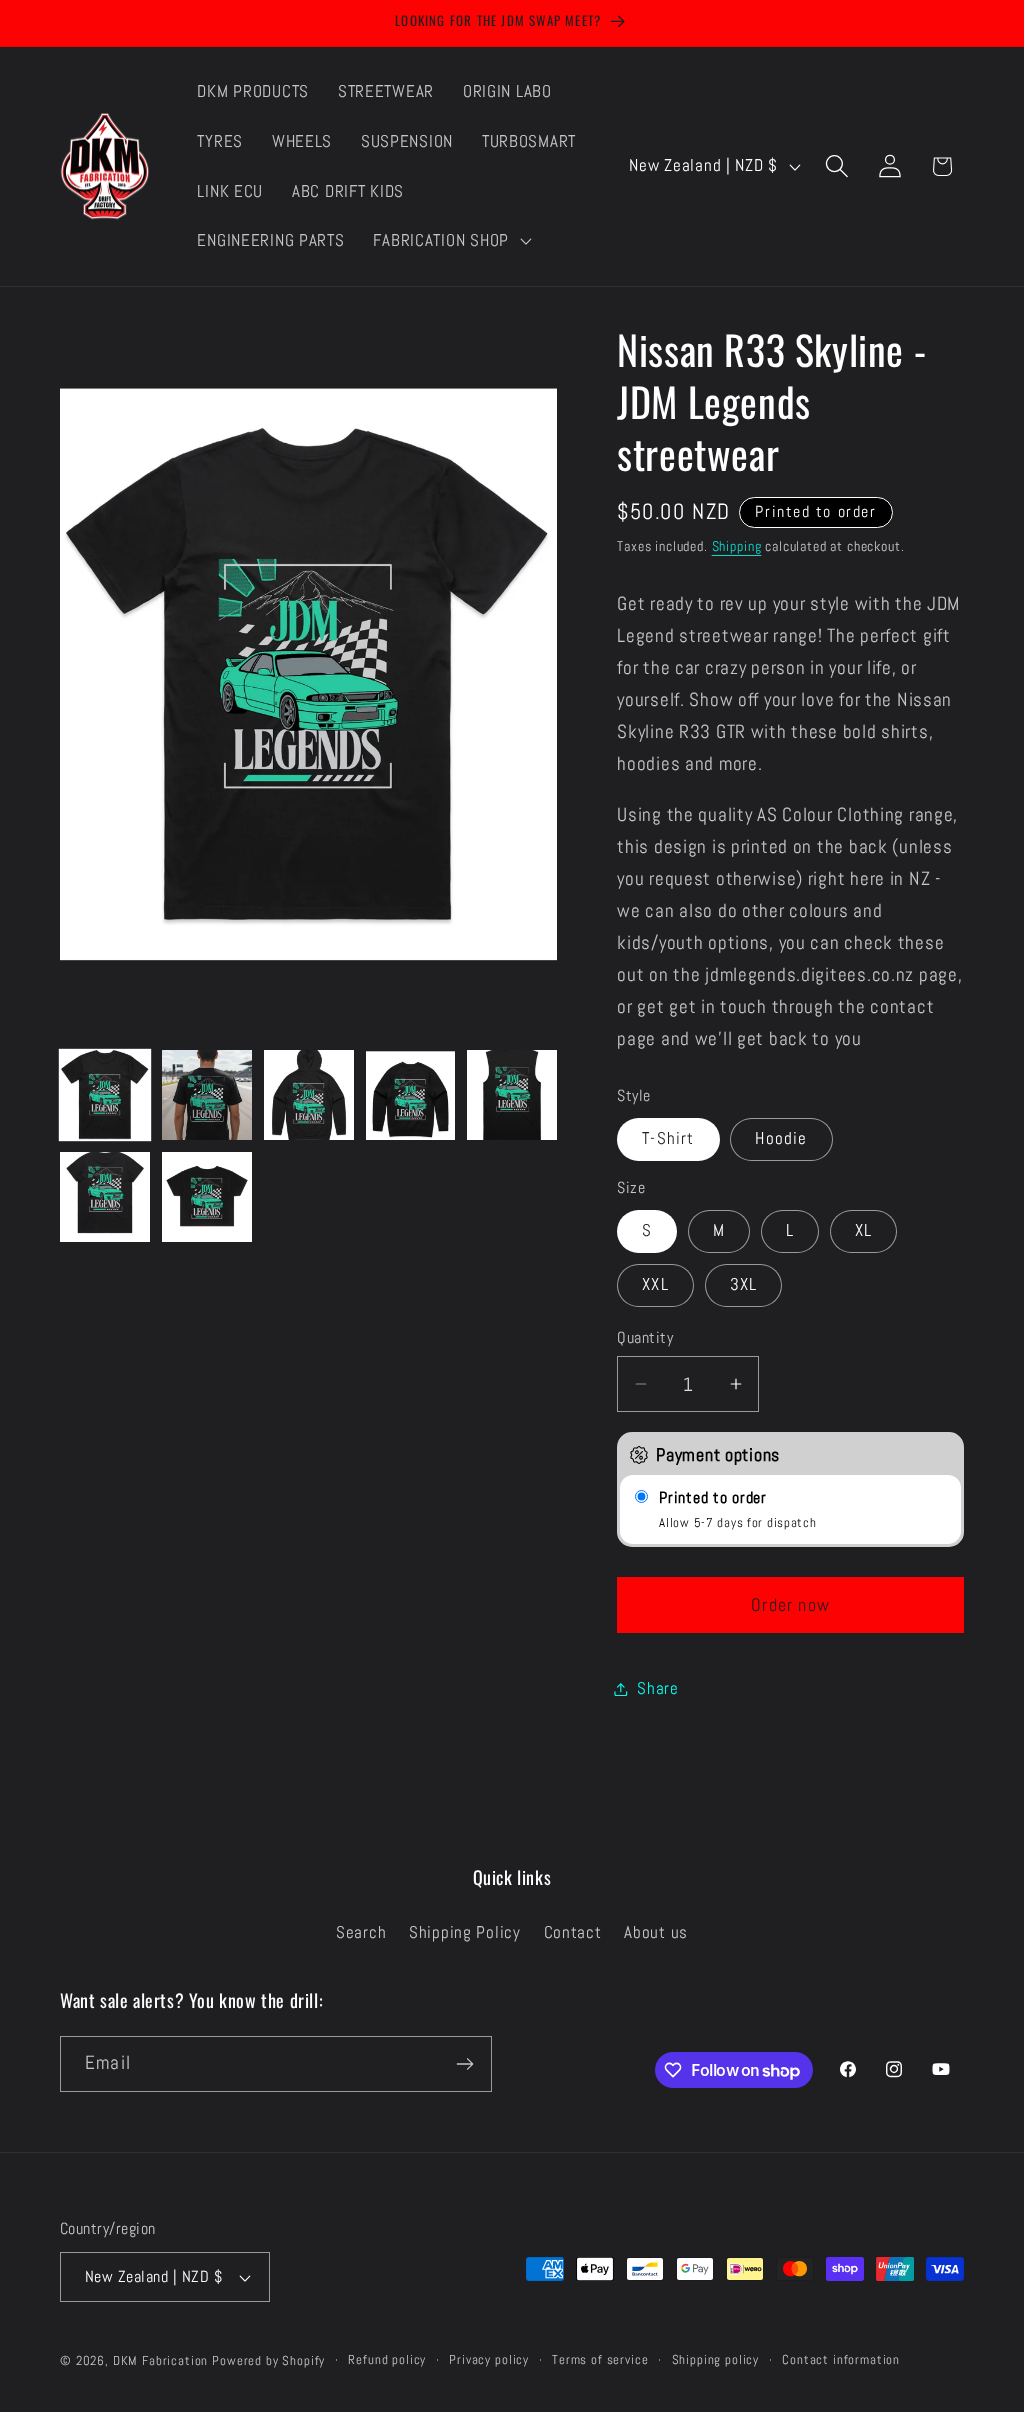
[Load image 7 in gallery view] (207, 1197)
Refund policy (387, 2359)
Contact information (841, 2359)
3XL (744, 1284)
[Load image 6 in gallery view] (105, 1197)
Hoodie (781, 1138)
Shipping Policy (465, 1932)
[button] (450, 241)
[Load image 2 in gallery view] (207, 1095)
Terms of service (600, 2359)
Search (361, 1932)
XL (863, 1230)
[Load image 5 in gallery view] (512, 1095)
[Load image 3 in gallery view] (309, 1095)
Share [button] (658, 1688)
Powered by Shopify (268, 2360)
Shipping (737, 546)
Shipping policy (716, 2359)
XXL (655, 1284)
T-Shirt (668, 1138)
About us (656, 1932)
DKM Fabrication (161, 2360)
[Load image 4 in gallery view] (411, 1095)
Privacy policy (489, 2359)
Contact (573, 1932)
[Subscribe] (464, 2064)
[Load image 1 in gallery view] (105, 1095)
